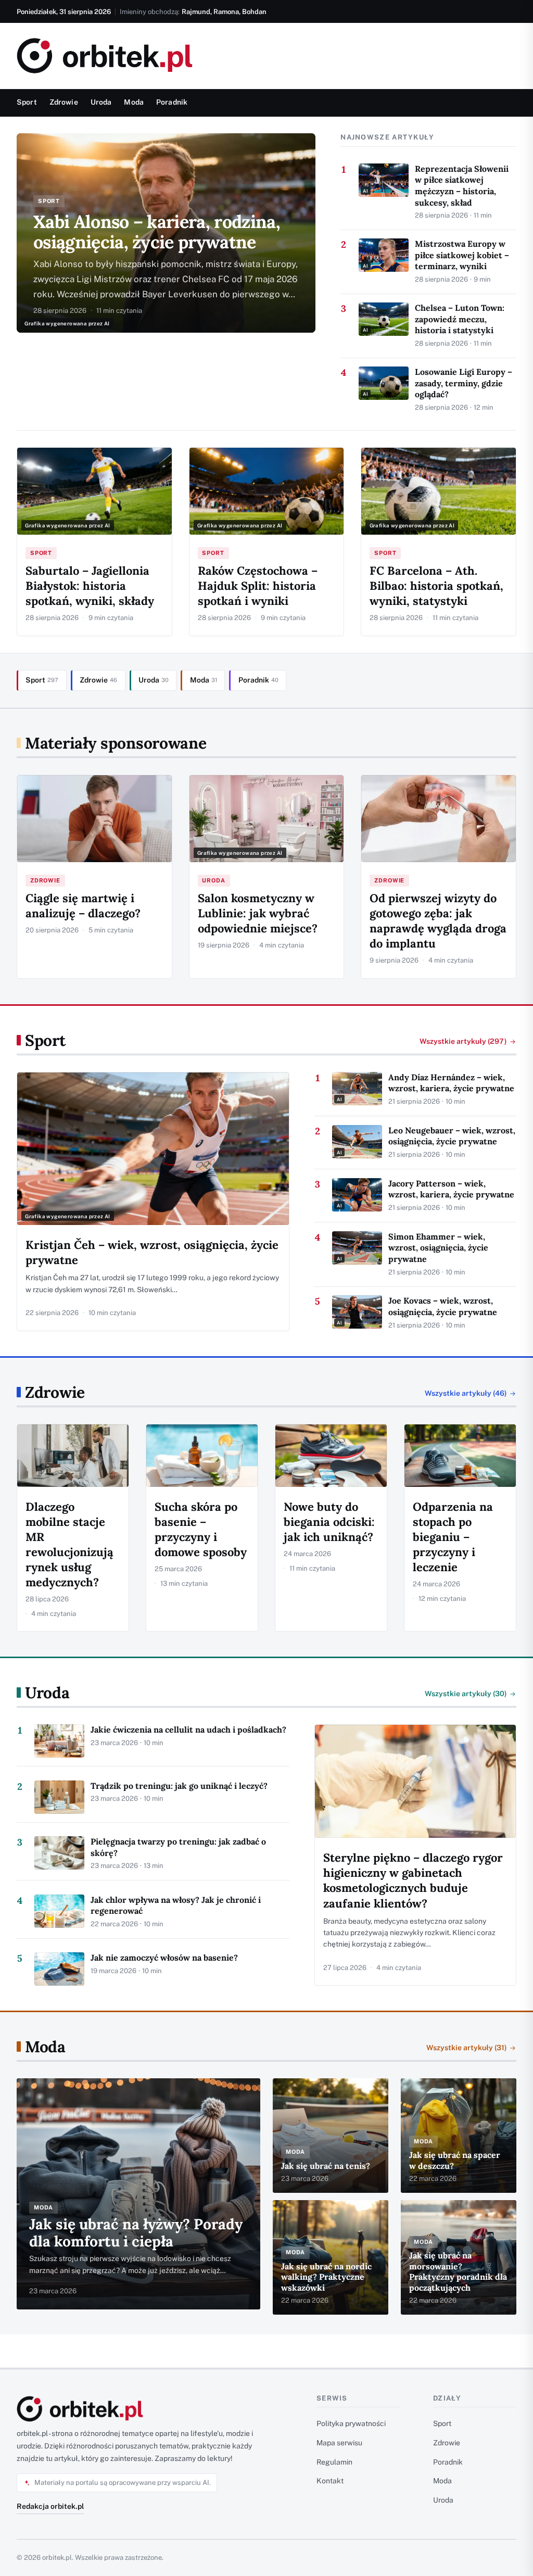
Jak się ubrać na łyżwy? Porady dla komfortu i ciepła (136, 2233)
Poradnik (172, 102)
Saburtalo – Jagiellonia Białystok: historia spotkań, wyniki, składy (90, 586)
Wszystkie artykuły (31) (467, 2048)
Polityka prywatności (351, 2423)
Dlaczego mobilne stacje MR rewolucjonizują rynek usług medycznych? (69, 1544)
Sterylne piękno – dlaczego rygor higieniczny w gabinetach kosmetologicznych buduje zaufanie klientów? (413, 1880)
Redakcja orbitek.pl (50, 2506)
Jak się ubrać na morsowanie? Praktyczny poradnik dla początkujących (458, 2271)
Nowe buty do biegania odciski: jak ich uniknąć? (329, 1522)
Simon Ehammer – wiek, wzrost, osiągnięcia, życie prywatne (438, 1248)
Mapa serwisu (339, 2443)
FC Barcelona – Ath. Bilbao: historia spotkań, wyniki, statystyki (436, 586)
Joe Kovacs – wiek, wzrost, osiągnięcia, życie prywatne (443, 1306)
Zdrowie (64, 102)
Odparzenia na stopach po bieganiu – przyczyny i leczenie (453, 1537)
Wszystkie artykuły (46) (466, 1393)
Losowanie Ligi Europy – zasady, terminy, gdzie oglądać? (464, 383)
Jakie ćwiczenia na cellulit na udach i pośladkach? (188, 1729)
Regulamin (334, 2462)
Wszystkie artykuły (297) (463, 1041)
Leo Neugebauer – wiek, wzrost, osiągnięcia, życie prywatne (452, 1136)
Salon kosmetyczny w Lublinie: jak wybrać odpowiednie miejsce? (258, 913)
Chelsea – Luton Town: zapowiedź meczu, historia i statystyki (460, 319)
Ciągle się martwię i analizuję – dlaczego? (83, 906)
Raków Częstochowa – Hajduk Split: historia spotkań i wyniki (258, 586)
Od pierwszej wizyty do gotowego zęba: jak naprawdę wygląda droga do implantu (438, 921)
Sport (27, 102)
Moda (134, 102)
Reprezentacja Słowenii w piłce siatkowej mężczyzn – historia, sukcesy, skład (462, 186)
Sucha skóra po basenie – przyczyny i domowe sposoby (201, 1529)
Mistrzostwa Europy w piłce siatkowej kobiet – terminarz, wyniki (462, 255)
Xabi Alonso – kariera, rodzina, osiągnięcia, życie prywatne (157, 232)
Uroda (101, 102)
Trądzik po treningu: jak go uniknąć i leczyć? (179, 1786)
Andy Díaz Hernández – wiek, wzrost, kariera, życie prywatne (451, 1083)
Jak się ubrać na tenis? (326, 2166)
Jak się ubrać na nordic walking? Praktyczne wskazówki (326, 2277)
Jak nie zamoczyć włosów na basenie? (164, 1958)
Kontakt (330, 2481)
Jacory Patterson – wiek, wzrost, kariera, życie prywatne (451, 1189)
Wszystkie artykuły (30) (466, 1694)
